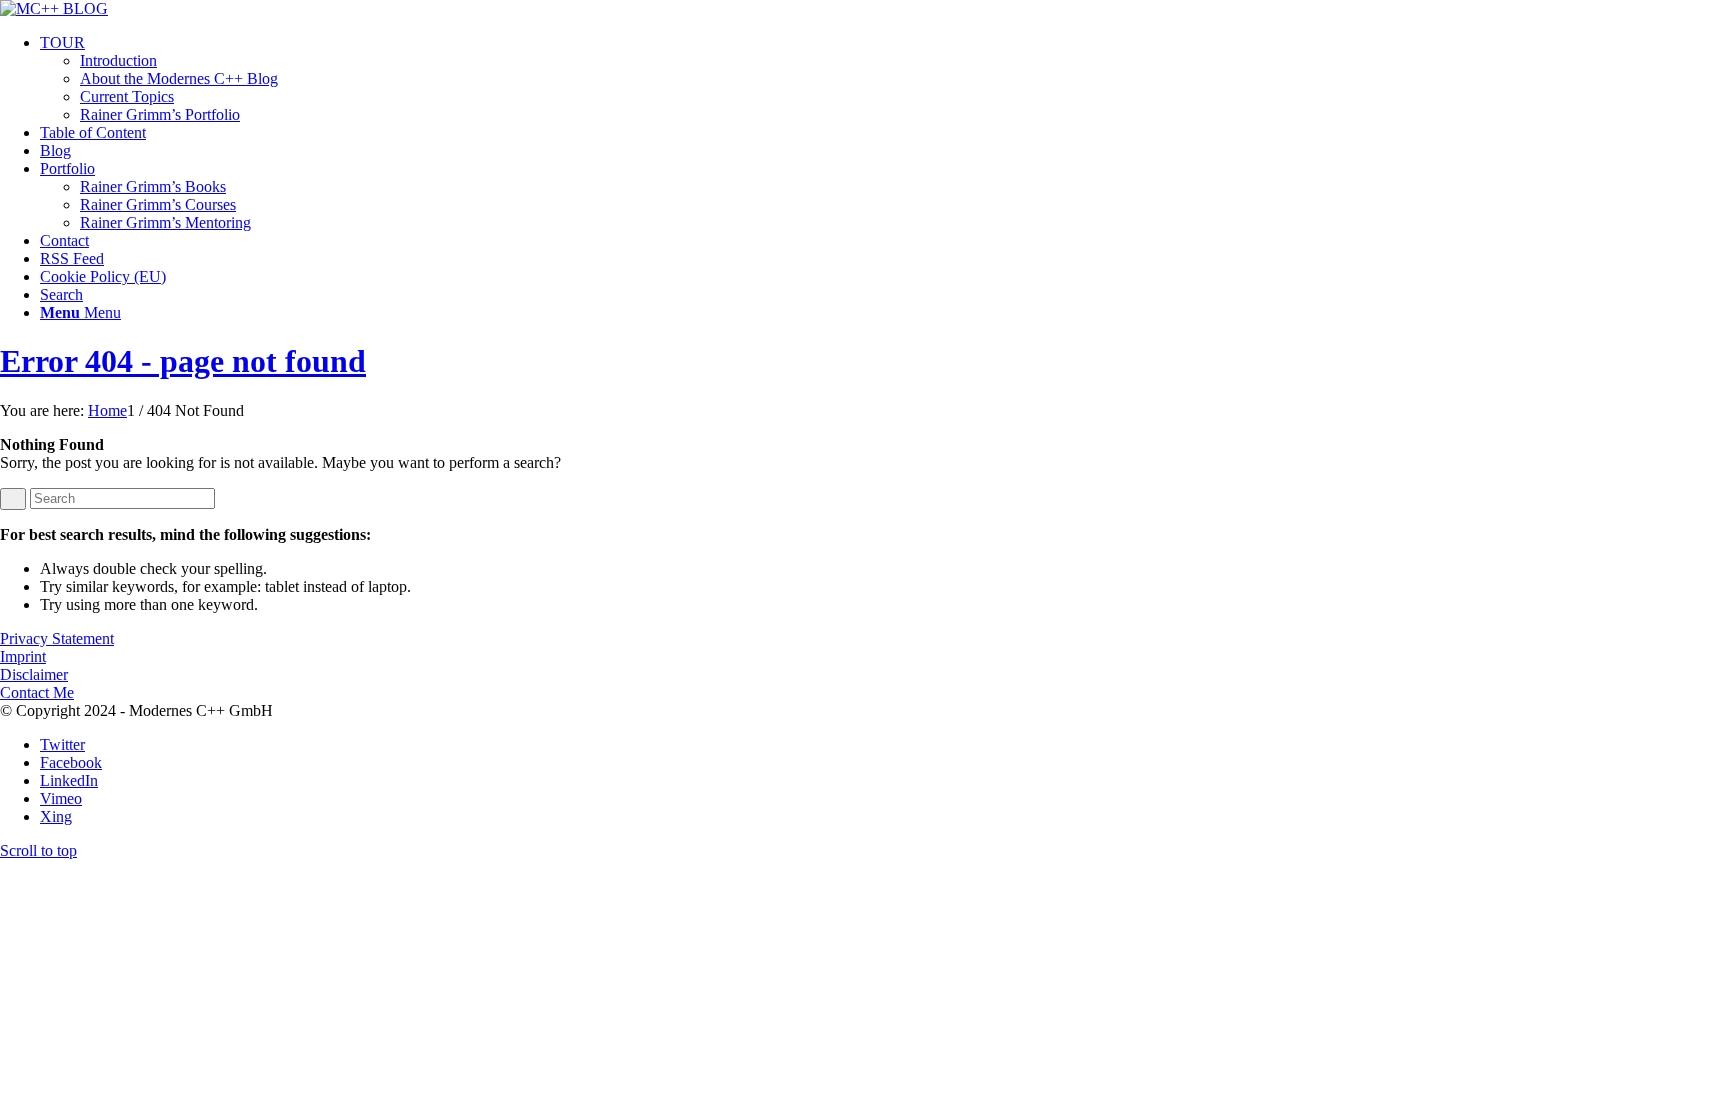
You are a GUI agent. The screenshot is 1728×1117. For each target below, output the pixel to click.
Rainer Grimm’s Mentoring (165, 222)
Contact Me (37, 692)
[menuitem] (884, 79)
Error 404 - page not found (183, 361)
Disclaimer (34, 674)
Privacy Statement (57, 638)
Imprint (23, 656)
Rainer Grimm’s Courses (158, 204)
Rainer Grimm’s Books (153, 186)
